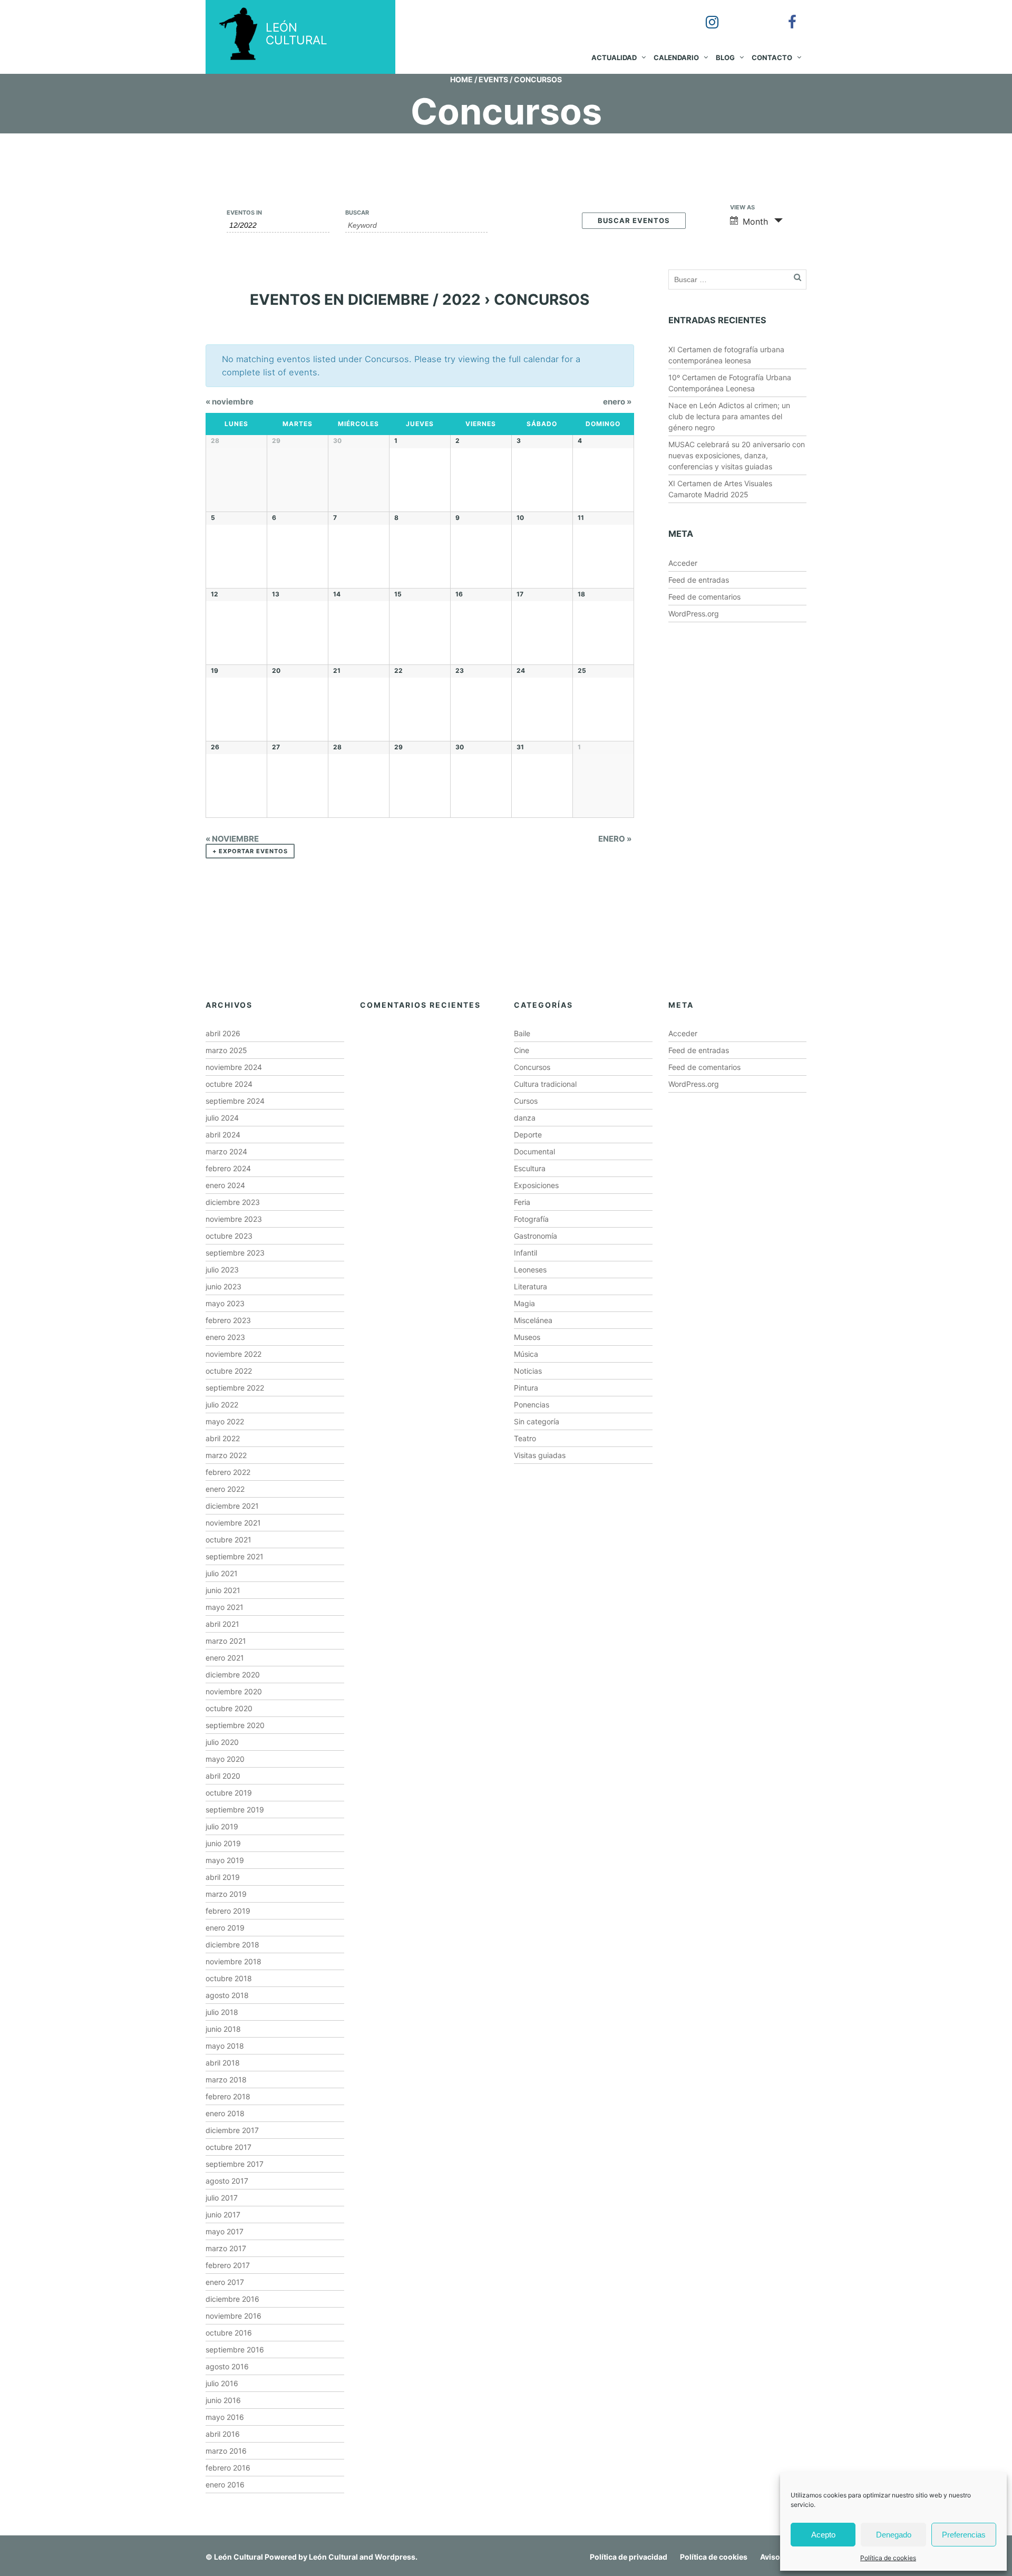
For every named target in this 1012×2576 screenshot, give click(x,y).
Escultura (530, 1168)
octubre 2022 (229, 1371)
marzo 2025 (226, 1050)
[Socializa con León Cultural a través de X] (745, 15)
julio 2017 (222, 2198)
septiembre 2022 (235, 1388)
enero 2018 (225, 2113)
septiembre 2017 (235, 2164)
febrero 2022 (228, 1472)
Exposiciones (536, 1185)
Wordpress (395, 2557)
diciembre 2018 (232, 1945)
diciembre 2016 (232, 2299)
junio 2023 (223, 1286)
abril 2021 (222, 1624)
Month (755, 221)
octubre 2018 (229, 1978)
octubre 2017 (228, 2147)
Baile (522, 1033)
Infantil (526, 1253)
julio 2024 (222, 1118)
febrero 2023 (228, 1320)
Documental (534, 1151)
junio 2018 (223, 2029)
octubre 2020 (229, 1708)
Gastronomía (536, 1236)
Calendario (676, 57)
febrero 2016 (228, 2468)
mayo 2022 (225, 1421)
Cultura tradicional (545, 1084)
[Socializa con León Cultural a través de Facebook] (785, 15)
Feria (522, 1202)
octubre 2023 (229, 1236)
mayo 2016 (225, 2417)
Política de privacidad (629, 2557)
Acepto (823, 2535)
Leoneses (530, 1270)
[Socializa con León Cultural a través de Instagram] (705, 15)
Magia (524, 1303)
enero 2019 (225, 1928)
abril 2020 (223, 1776)
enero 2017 (225, 2282)
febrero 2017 (228, 2265)
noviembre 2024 (234, 1067)
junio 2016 (223, 2400)
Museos (527, 1337)
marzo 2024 (226, 1151)
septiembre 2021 (235, 1556)
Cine (522, 1050)
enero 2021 (225, 1658)
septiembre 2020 (235, 1725)
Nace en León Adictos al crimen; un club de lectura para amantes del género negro (729, 416)
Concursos (532, 1067)
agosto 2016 (227, 2366)
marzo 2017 (226, 2248)
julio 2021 (222, 1573)
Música (526, 1354)
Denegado (894, 2535)
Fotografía (531, 1219)
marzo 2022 (226, 1455)
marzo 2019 (226, 1894)
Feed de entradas (699, 580)
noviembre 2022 (233, 1354)
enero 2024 (225, 1185)
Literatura (531, 1286)
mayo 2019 (225, 1860)
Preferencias (964, 2535)
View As (742, 208)
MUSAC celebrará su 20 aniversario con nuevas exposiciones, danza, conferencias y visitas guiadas (737, 455)
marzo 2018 (226, 2080)
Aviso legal (780, 2557)
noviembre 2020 (234, 1691)
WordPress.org (694, 614)
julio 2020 (222, 1742)
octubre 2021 (228, 1540)
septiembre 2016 (235, 2350)
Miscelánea (533, 1320)
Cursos (526, 1101)
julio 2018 (222, 2012)
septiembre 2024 (235, 1101)
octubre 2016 (229, 2333)
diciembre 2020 (233, 1675)
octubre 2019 (229, 1793)
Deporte (528, 1135)
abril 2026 (223, 1033)
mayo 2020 (225, 1759)
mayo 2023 (225, 1303)
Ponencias (532, 1405)
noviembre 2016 (233, 2316)
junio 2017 (223, 2215)
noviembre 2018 (233, 1961)
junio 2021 (223, 1590)
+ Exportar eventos (250, 851)
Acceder (683, 563)
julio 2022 (222, 1405)
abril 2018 (223, 2063)
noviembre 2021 (233, 1523)
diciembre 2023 (233, 1202)
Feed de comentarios (704, 597)
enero (617, 402)
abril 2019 (223, 1877)
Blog (725, 57)
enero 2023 (225, 1337)
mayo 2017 (225, 2231)
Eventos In (244, 213)
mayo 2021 (225, 1607)
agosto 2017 (227, 2181)
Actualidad (614, 57)
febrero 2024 (228, 1168)
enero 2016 (225, 2485)
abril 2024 (223, 1135)
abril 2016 (223, 2434)
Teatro (525, 1438)
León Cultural (239, 2557)
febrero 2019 (228, 1911)
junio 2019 (223, 1843)
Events (493, 79)
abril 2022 (223, 1438)
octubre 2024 (229, 1084)
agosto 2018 (227, 1995)
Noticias (528, 1371)
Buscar (357, 213)
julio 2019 (222, 1826)
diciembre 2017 (232, 2130)
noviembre (230, 402)
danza (525, 1118)
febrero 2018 (228, 2096)
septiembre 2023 (235, 1253)
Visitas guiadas (540, 1455)
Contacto (772, 57)
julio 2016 (222, 2383)
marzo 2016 (226, 2451)
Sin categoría (537, 1421)
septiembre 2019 (235, 1810)
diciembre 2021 (232, 1506)
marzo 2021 (226, 1641)
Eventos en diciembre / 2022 (365, 300)
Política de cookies (888, 2558)
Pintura (526, 1388)
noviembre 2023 (234, 1219)
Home (461, 79)
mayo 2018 (225, 2046)
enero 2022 (225, 1489)
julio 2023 (222, 1270)
